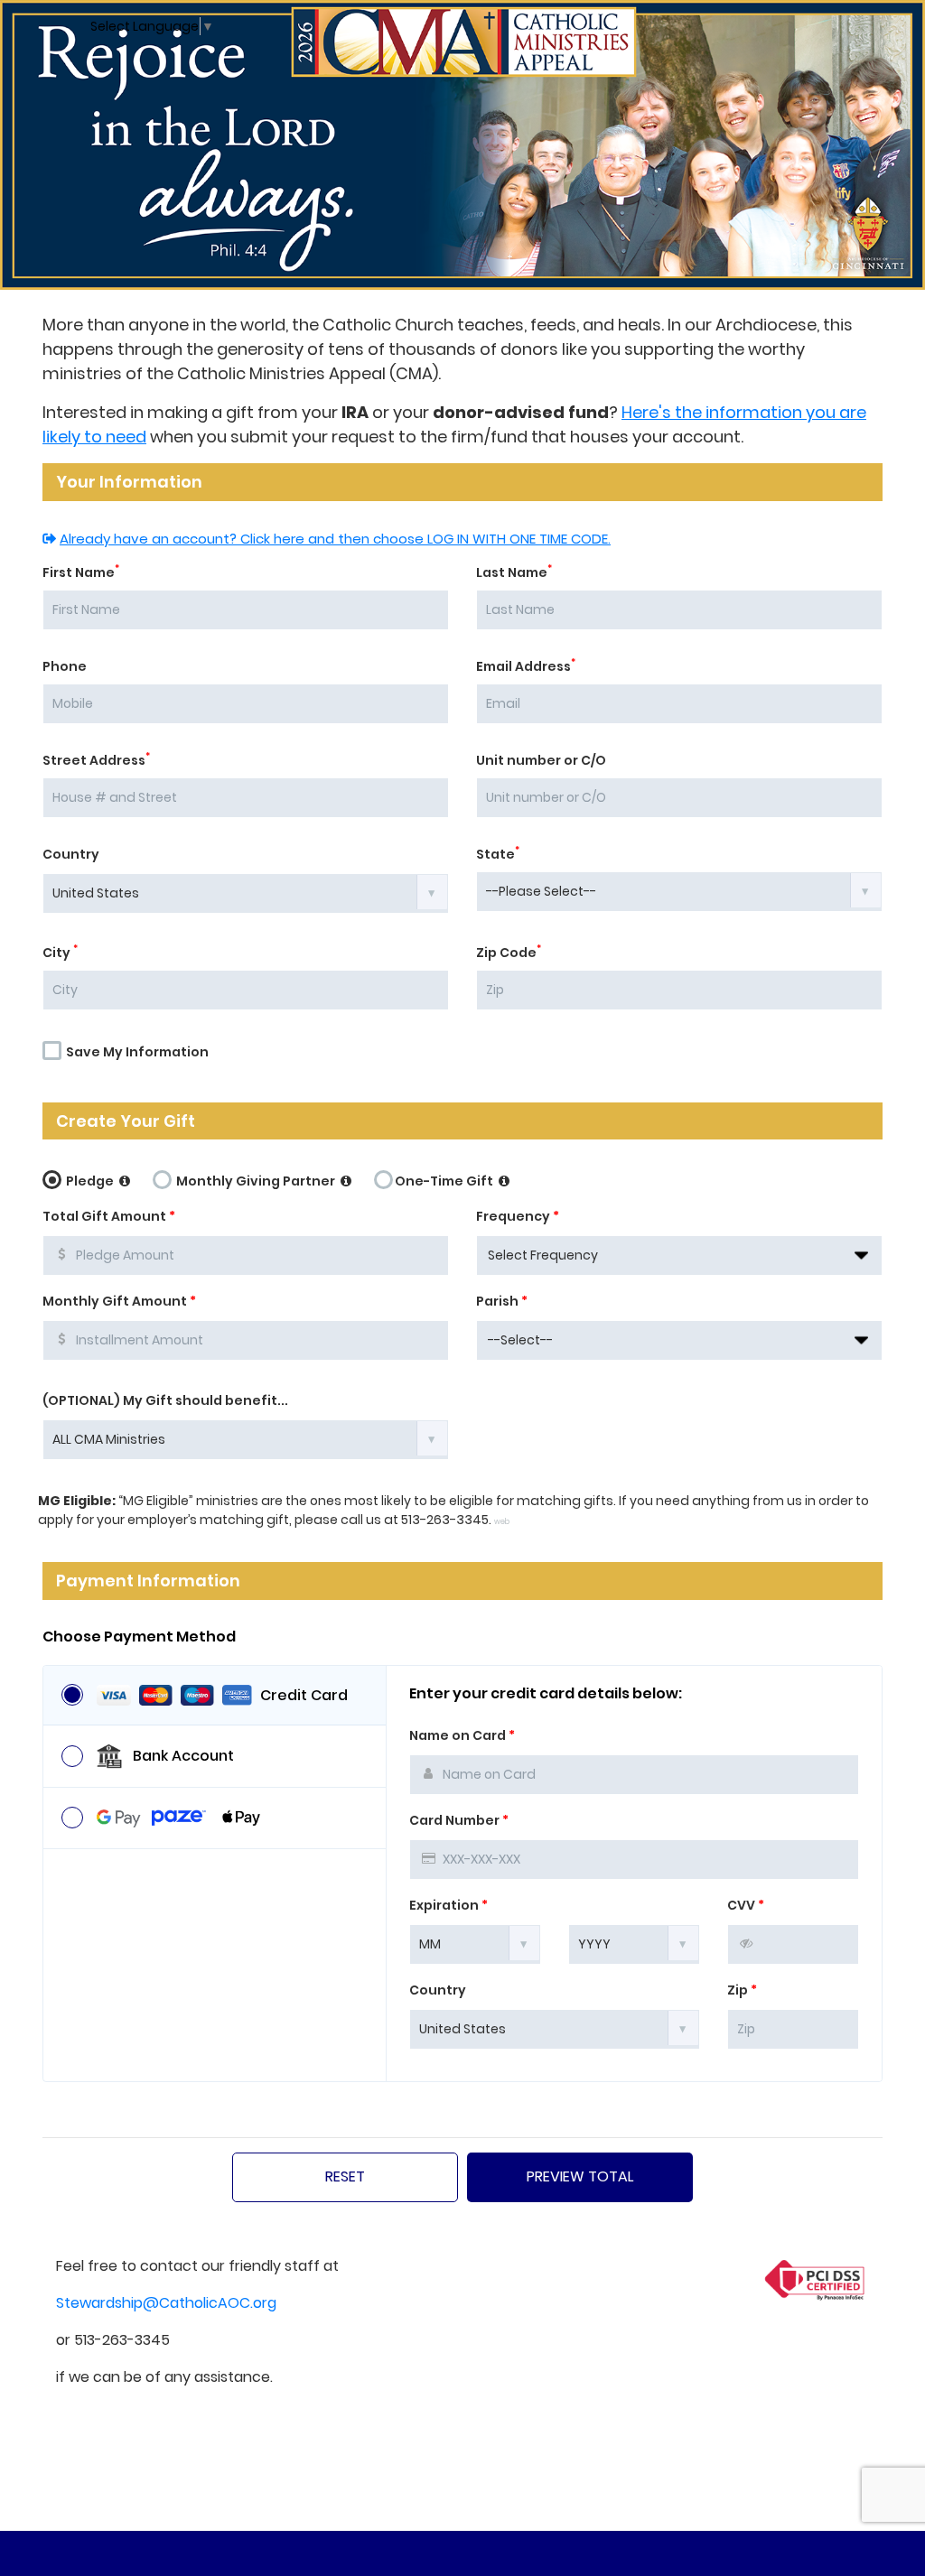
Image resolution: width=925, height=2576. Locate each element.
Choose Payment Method (139, 1637)
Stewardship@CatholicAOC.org (166, 2303)
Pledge (90, 1181)
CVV (746, 1905)
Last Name (514, 572)
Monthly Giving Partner (256, 1181)
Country (71, 854)
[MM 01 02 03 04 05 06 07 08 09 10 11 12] (475, 1943)
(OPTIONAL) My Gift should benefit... (165, 1400)
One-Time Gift (445, 1181)
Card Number (459, 1820)
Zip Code (509, 953)
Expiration (448, 1905)
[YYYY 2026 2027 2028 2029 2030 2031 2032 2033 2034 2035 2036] (634, 1943)
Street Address (96, 760)
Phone (65, 666)
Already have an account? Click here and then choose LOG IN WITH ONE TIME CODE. (335, 539)
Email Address (526, 666)
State (498, 854)
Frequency (518, 1216)
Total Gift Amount (109, 1216)
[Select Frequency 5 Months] (679, 1255)
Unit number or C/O (541, 760)
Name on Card (462, 1735)
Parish (502, 1301)
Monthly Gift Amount (119, 1301)
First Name (81, 572)
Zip (742, 1990)
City (60, 953)
